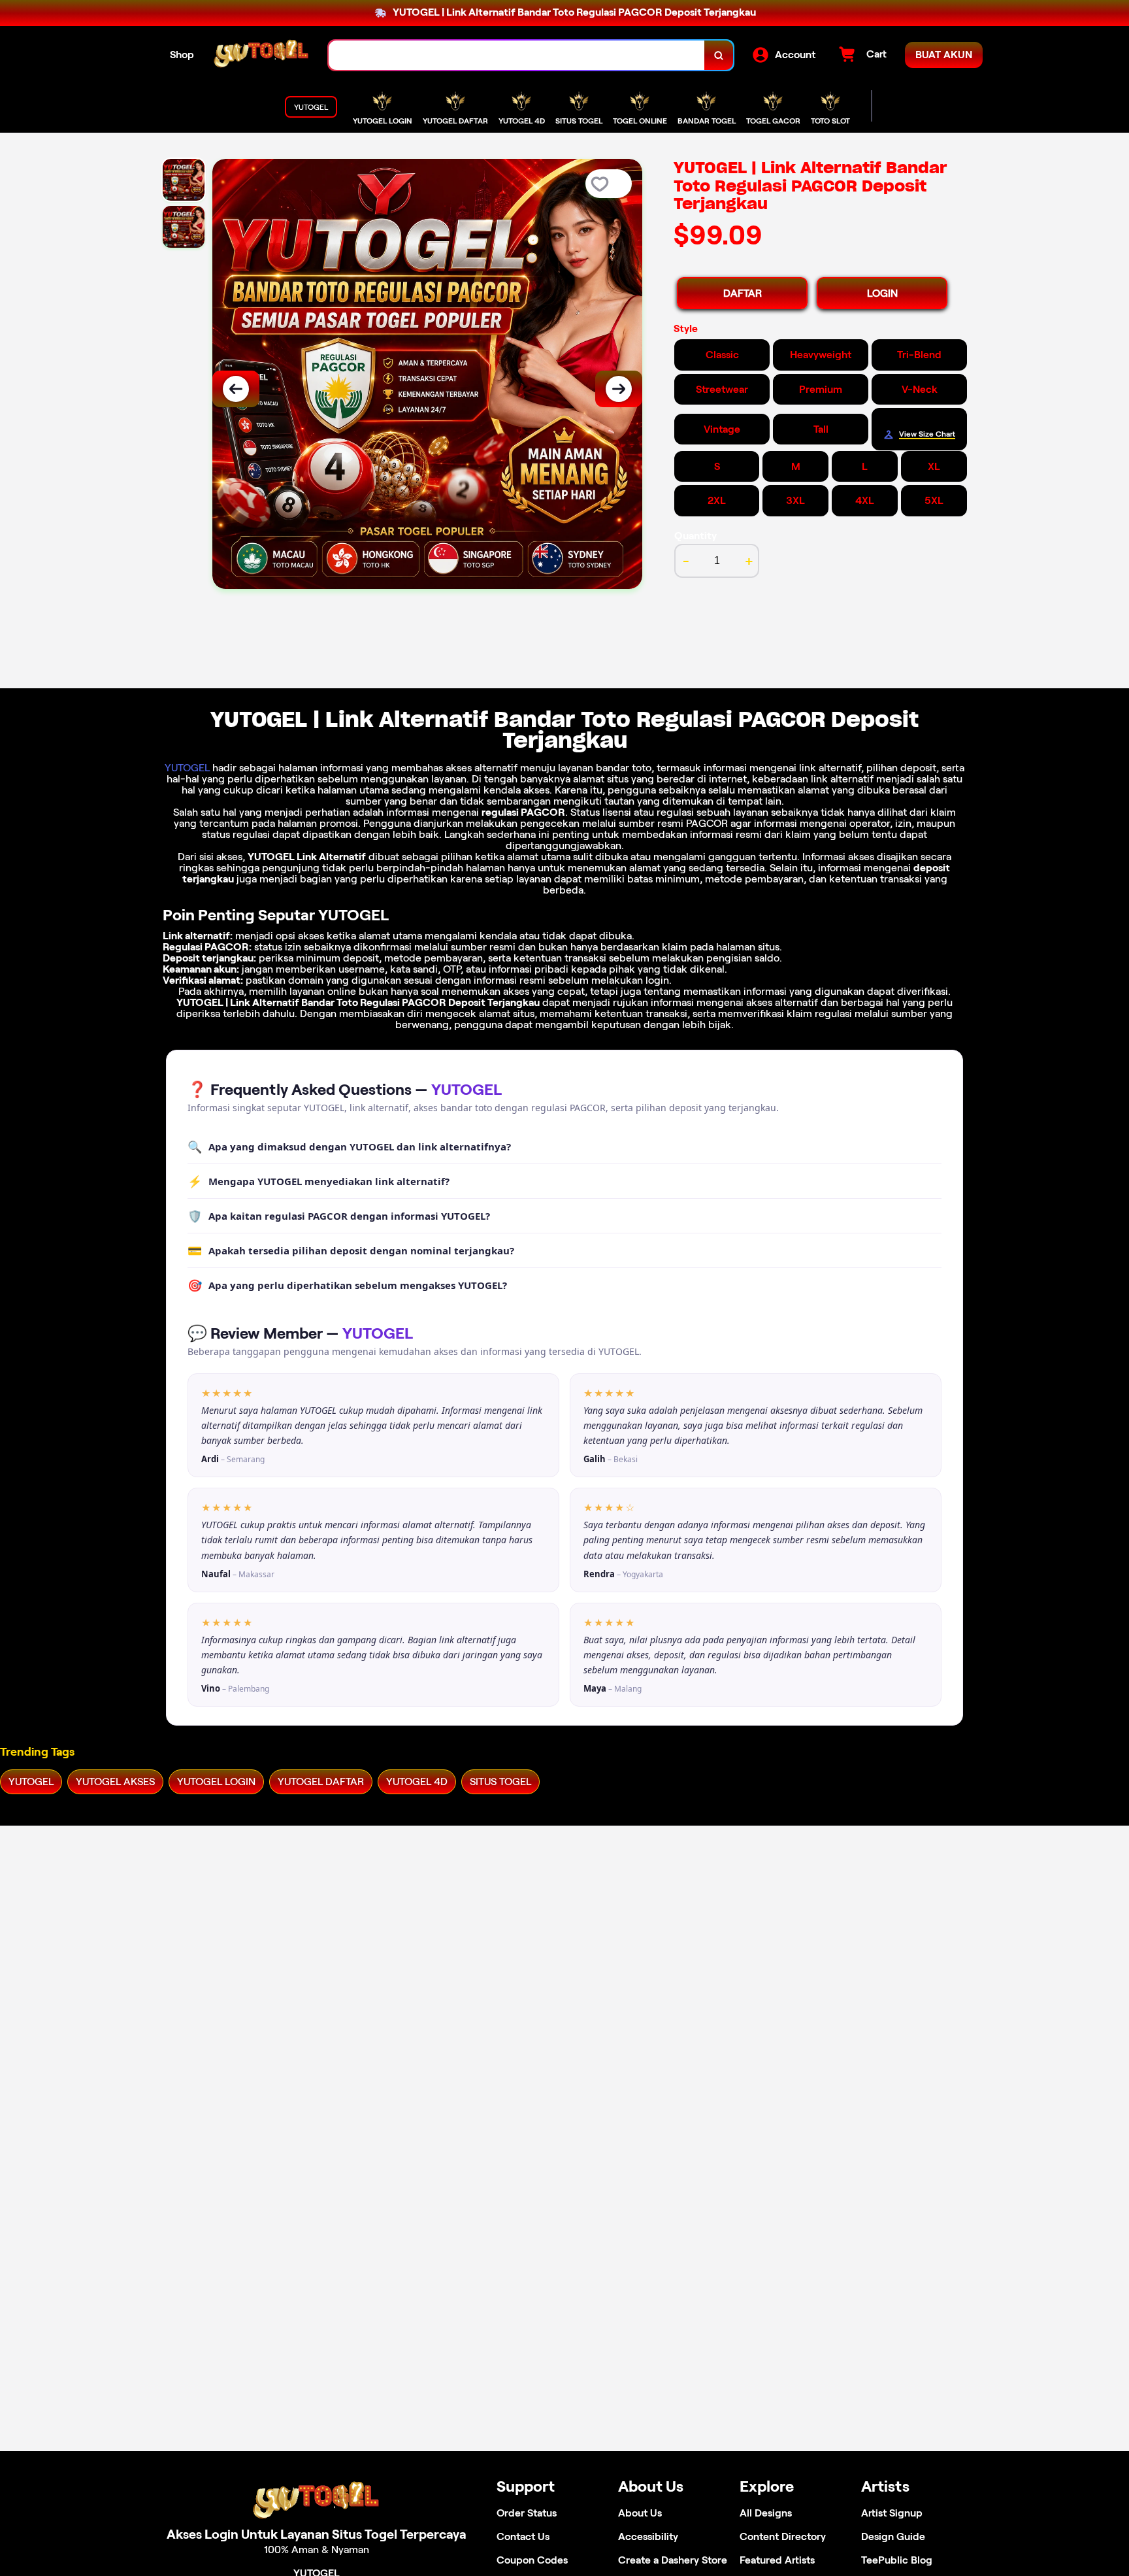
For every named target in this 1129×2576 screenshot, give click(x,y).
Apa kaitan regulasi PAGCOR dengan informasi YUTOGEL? (339, 1216)
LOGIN (882, 293)
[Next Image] (619, 389)
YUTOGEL (187, 768)
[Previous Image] (236, 389)
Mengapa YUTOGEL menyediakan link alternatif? (319, 1181)
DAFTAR (743, 293)
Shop (182, 55)
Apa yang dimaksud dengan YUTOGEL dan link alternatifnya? (349, 1146)
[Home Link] (261, 55)
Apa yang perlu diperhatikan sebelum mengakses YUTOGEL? (347, 1285)
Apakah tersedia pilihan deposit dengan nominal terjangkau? (351, 1250)
